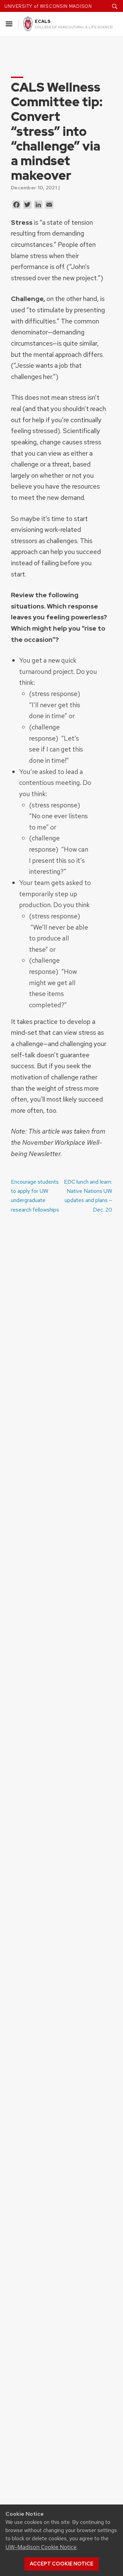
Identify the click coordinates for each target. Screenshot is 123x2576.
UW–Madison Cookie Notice (41, 2547)
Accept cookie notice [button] (61, 2564)
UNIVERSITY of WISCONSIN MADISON (48, 6)
